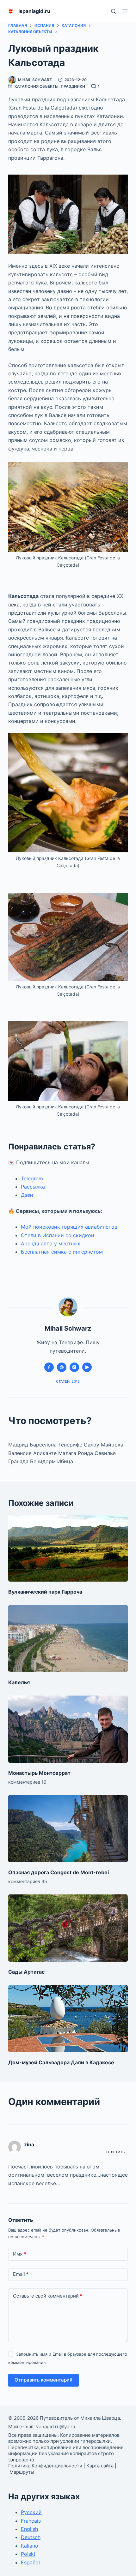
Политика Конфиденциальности (45, 2466)
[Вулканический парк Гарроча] (68, 1548)
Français (31, 2521)
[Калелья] (68, 1639)
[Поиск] (113, 11)
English (29, 2529)
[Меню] (125, 11)
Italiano (30, 2546)
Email (21, 2274)
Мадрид (19, 1445)
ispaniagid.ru (34, 11)
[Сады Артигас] (68, 1928)
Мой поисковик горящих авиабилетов (69, 1227)
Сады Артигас (26, 1972)
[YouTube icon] (87, 1367)
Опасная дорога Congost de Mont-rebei (59, 1872)
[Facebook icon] (49, 1367)
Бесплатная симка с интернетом (62, 1252)
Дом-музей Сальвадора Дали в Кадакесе (61, 2062)
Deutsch (31, 2537)
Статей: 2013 (68, 1381)
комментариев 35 (28, 1881)
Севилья (105, 1453)
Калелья (19, 1682)
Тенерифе (71, 1445)
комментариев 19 (27, 1782)
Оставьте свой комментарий (48, 2296)
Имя (19, 2254)
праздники (73, 86)
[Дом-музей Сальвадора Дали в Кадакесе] (68, 2019)
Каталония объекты (37, 86)
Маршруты (22, 2472)
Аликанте (46, 1453)
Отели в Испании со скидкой (58, 1235)
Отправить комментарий (43, 2380)
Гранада (19, 1461)
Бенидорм (44, 1461)
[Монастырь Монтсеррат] (68, 1729)
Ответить (115, 2152)
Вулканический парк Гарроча (45, 1592)
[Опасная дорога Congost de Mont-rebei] (68, 1829)
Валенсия (21, 1453)
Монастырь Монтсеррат (39, 1773)
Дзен (27, 1195)
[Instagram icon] (74, 1367)
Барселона (43, 1445)
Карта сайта (100, 2466)
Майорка (112, 1445)
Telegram (32, 1178)
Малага (68, 1453)
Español (30, 2562)
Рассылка (33, 1187)
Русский (31, 2512)
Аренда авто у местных (51, 1243)
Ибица (65, 1461)
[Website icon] (62, 1367)
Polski (28, 2554)
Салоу (92, 1445)
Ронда (86, 1453)
